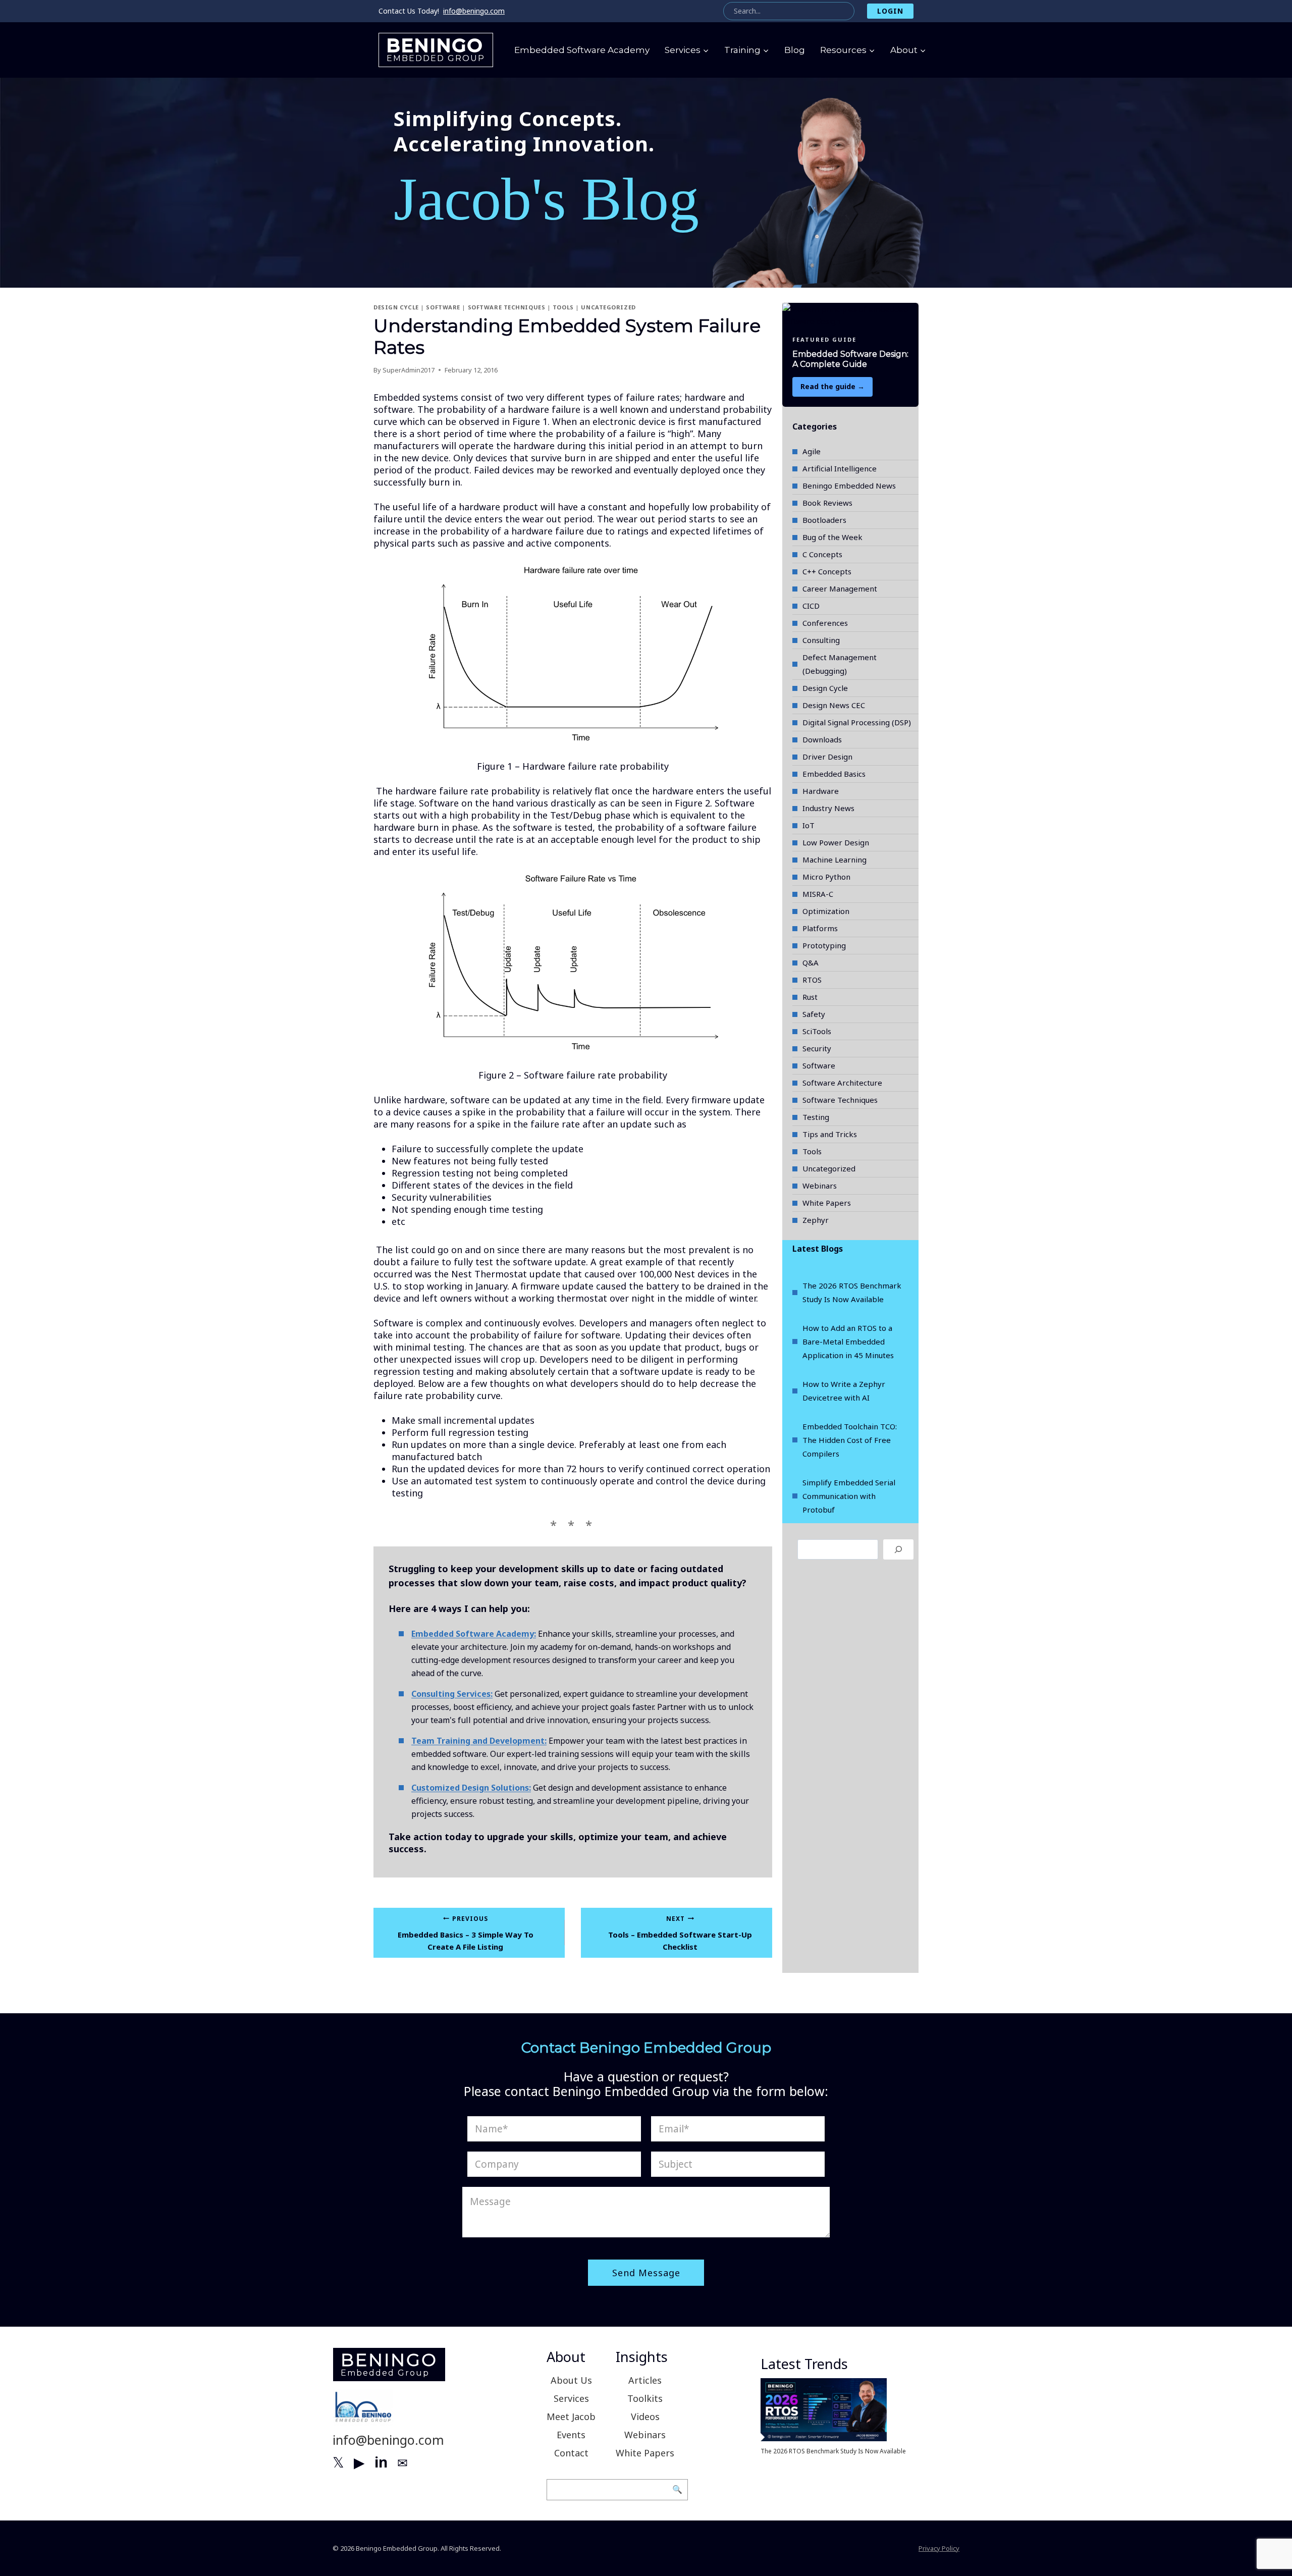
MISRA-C (818, 894)
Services (571, 2398)
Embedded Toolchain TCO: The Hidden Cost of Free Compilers (850, 1440)
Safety (814, 1014)
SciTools (817, 1031)
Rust (810, 997)
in (381, 2462)
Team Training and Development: (479, 1741)
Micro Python (826, 877)
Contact (571, 2453)
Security (817, 1048)
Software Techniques (507, 307)
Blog (795, 50)
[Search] (898, 1549)
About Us (571, 2380)
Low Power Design (836, 842)
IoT (809, 825)
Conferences (825, 623)
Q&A (811, 962)
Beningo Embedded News (849, 486)
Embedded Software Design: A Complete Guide (850, 359)
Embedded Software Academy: (474, 1634)
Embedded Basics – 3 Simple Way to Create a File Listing (466, 1933)
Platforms (820, 928)
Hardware (821, 791)
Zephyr (816, 1220)
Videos (645, 2417)
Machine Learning (835, 860)
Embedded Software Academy (582, 50)
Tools (563, 307)
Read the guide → (832, 386)
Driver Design (827, 757)
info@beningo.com (474, 11)
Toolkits (645, 2398)
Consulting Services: (452, 1694)
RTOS (812, 980)
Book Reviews (827, 503)
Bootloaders (824, 520)
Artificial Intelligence (840, 468)
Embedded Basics (834, 774)
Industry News (828, 808)
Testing (816, 1117)
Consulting (821, 640)
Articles (645, 2380)
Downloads (822, 739)
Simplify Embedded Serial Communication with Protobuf (849, 1496)
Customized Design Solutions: (471, 1788)
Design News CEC (834, 705)
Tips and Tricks (830, 1134)
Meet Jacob (571, 2417)
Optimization (826, 911)
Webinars (820, 1186)
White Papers (827, 1203)
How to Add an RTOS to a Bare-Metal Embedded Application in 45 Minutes (848, 1341)
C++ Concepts (827, 571)
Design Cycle (396, 307)
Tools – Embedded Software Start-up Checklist (680, 1933)
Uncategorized (608, 307)
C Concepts (822, 554)
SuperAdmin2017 (409, 370)
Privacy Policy (939, 2548)
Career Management (840, 588)
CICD (811, 606)
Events (571, 2435)
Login (890, 11)
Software (443, 307)
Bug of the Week (832, 537)
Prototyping (824, 945)
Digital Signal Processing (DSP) (857, 722)
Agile (812, 451)
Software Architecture (842, 1083)
